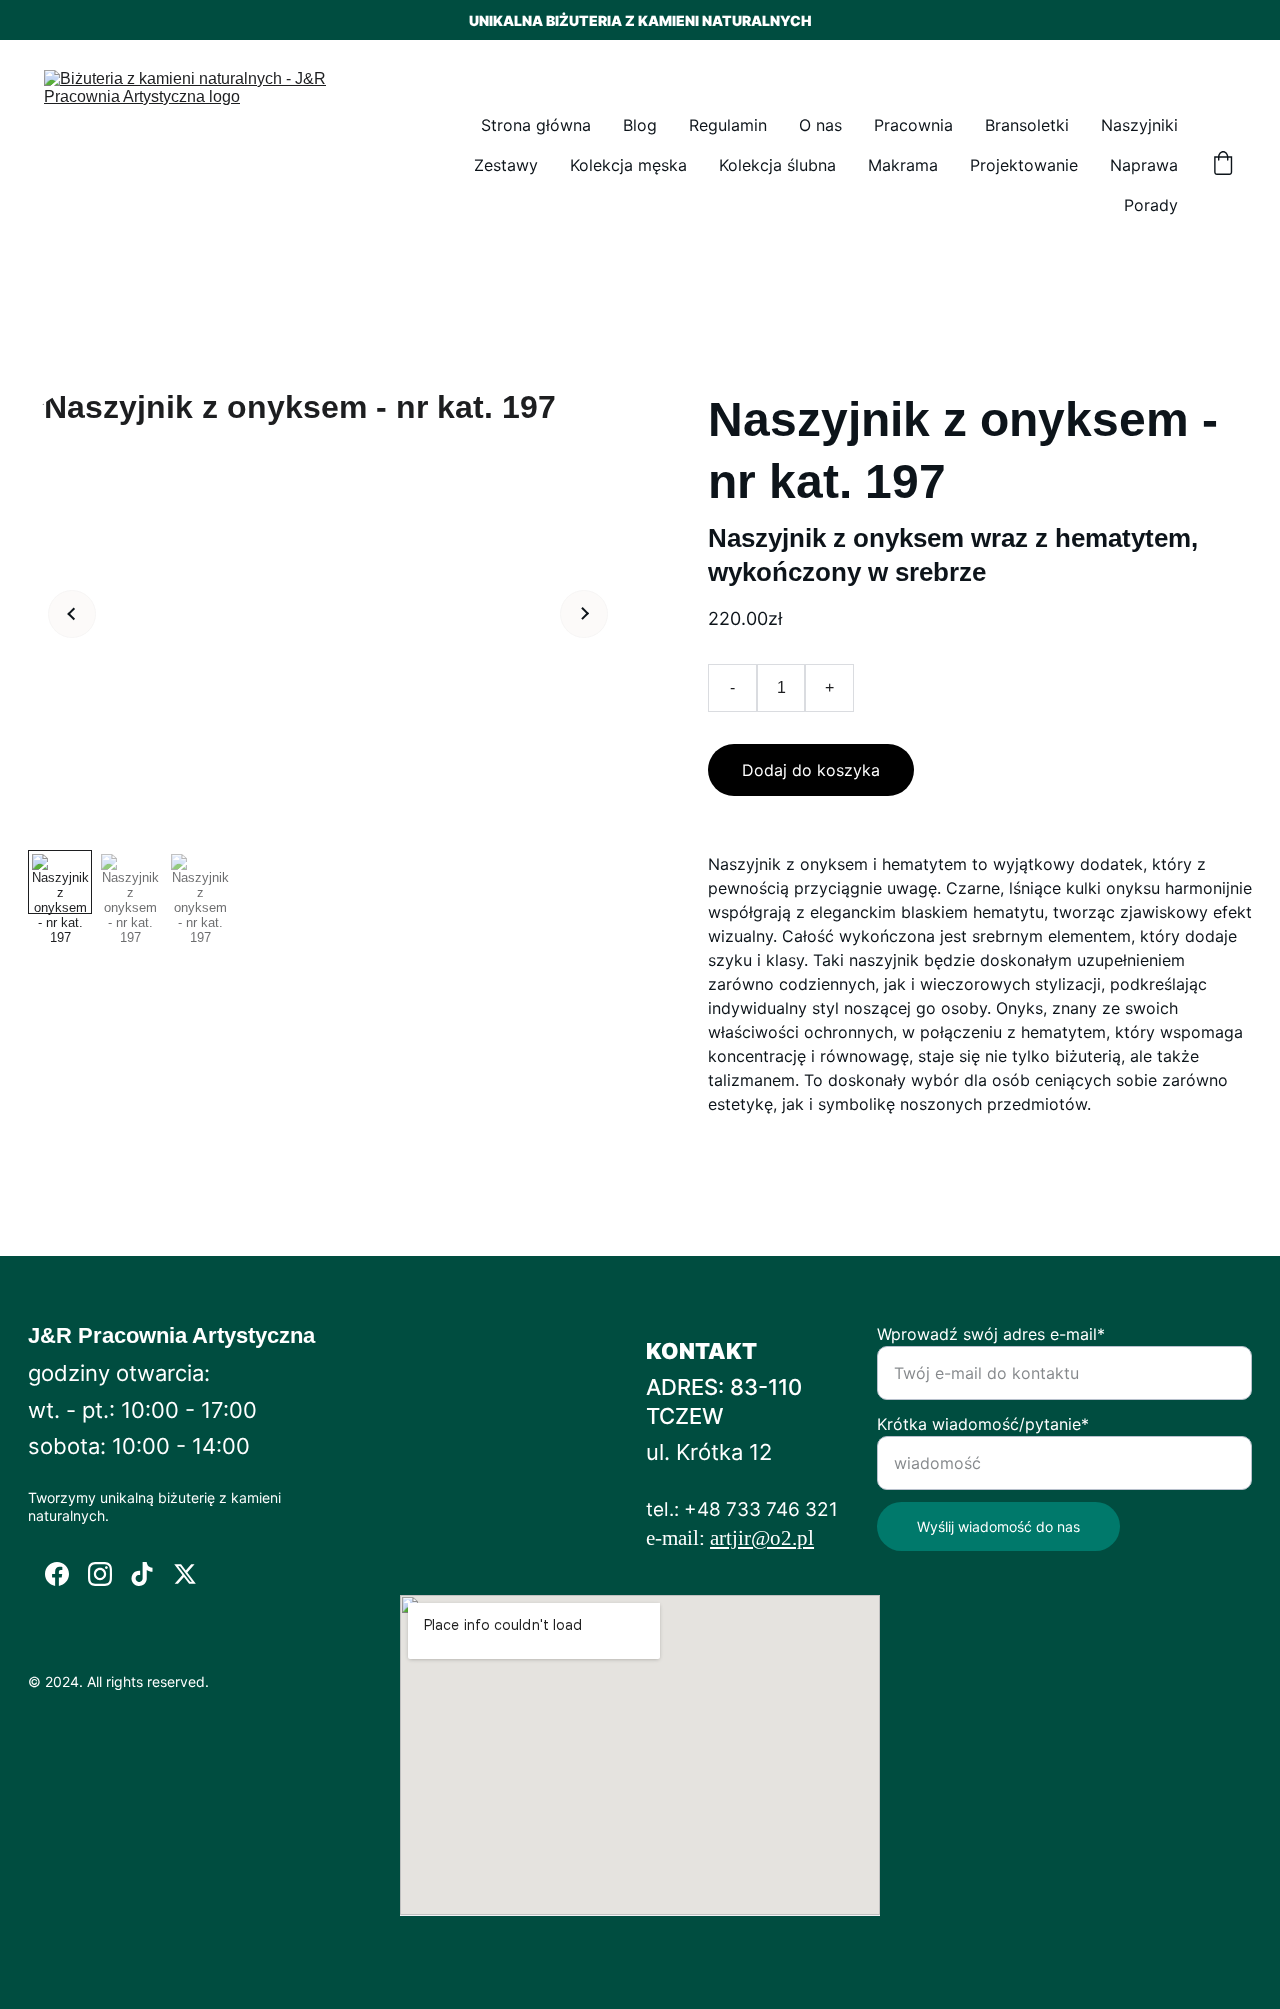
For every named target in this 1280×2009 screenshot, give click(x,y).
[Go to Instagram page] (100, 1574)
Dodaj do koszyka (811, 770)
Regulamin (728, 125)
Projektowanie (1024, 165)
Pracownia (913, 125)
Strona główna (536, 125)
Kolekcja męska (628, 165)
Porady (1151, 205)
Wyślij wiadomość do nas (998, 1526)
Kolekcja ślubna (777, 165)
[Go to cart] (1223, 165)
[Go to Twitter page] (185, 1574)
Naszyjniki (1139, 125)
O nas (820, 125)
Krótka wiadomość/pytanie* (983, 1424)
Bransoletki (1027, 125)
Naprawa (1144, 165)
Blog (640, 125)
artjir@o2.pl (762, 1538)
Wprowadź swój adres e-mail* (991, 1334)
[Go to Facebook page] (57, 1574)
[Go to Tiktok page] (142, 1574)
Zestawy (506, 165)
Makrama (903, 165)
